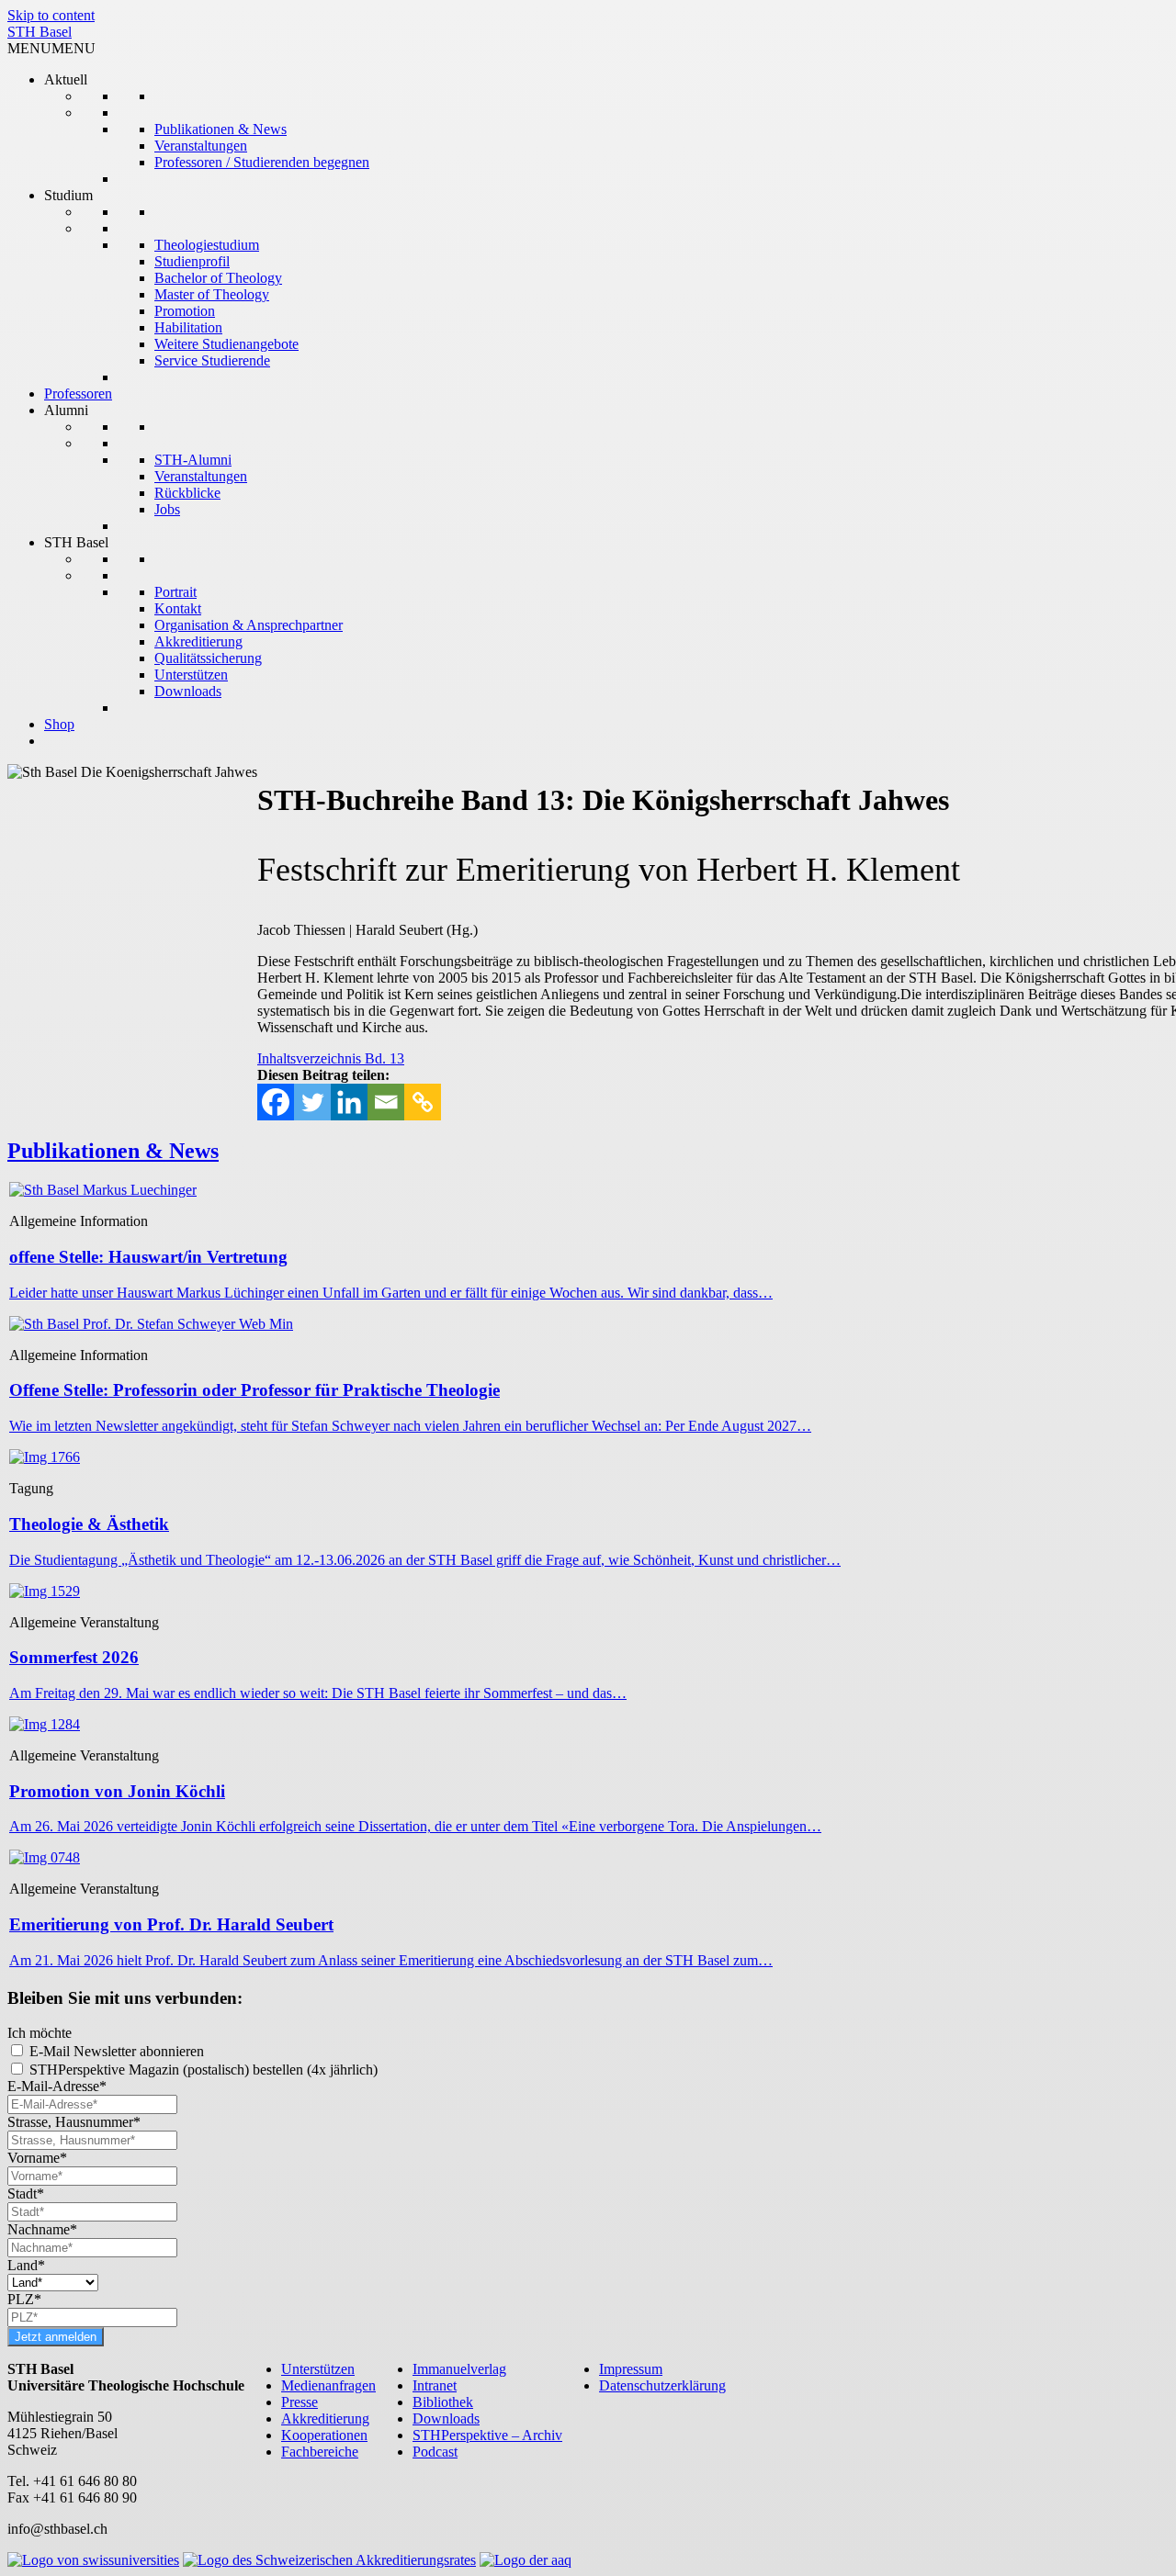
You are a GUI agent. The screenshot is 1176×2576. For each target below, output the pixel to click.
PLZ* (24, 2299)
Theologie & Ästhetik (89, 1524)
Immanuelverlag (459, 2369)
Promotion (185, 311)
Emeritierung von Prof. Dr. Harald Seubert (171, 1924)
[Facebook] (276, 1102)
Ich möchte (40, 2033)
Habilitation (188, 327)
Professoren (78, 394)
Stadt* (26, 2194)
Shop (59, 724)
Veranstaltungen (201, 146)
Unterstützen (191, 675)
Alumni (66, 410)
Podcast (435, 2452)
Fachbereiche (320, 2452)
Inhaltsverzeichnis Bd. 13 (331, 1058)
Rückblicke (187, 493)
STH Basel (40, 32)
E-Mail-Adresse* (57, 2086)
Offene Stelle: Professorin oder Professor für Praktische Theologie (254, 1390)
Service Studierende (212, 360)
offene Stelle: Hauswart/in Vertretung (148, 1257)
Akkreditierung (198, 641)
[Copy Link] (423, 1102)
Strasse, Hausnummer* (74, 2122)
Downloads (188, 691)
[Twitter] (312, 1102)
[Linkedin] (349, 1102)
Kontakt (178, 608)
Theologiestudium (207, 245)
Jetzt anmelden (56, 2337)
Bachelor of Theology (218, 278)
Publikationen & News (220, 129)
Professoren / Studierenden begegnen (262, 162)
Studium (68, 195)
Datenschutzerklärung (662, 2385)
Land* (26, 2265)
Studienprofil (192, 261)
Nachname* (42, 2229)
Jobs (167, 509)
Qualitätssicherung (208, 658)
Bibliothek (443, 2402)
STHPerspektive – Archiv (487, 2435)
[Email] (386, 1102)
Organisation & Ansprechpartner (249, 625)
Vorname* (37, 2158)
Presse (300, 2402)
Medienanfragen (328, 2385)
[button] (51, 48)
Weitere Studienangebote (226, 344)
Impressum (631, 2369)
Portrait (175, 592)
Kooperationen (324, 2435)
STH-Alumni (193, 460)
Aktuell (66, 79)
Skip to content (51, 15)
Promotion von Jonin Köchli (117, 1791)
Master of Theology (212, 294)
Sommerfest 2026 (74, 1657)
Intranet (435, 2385)
